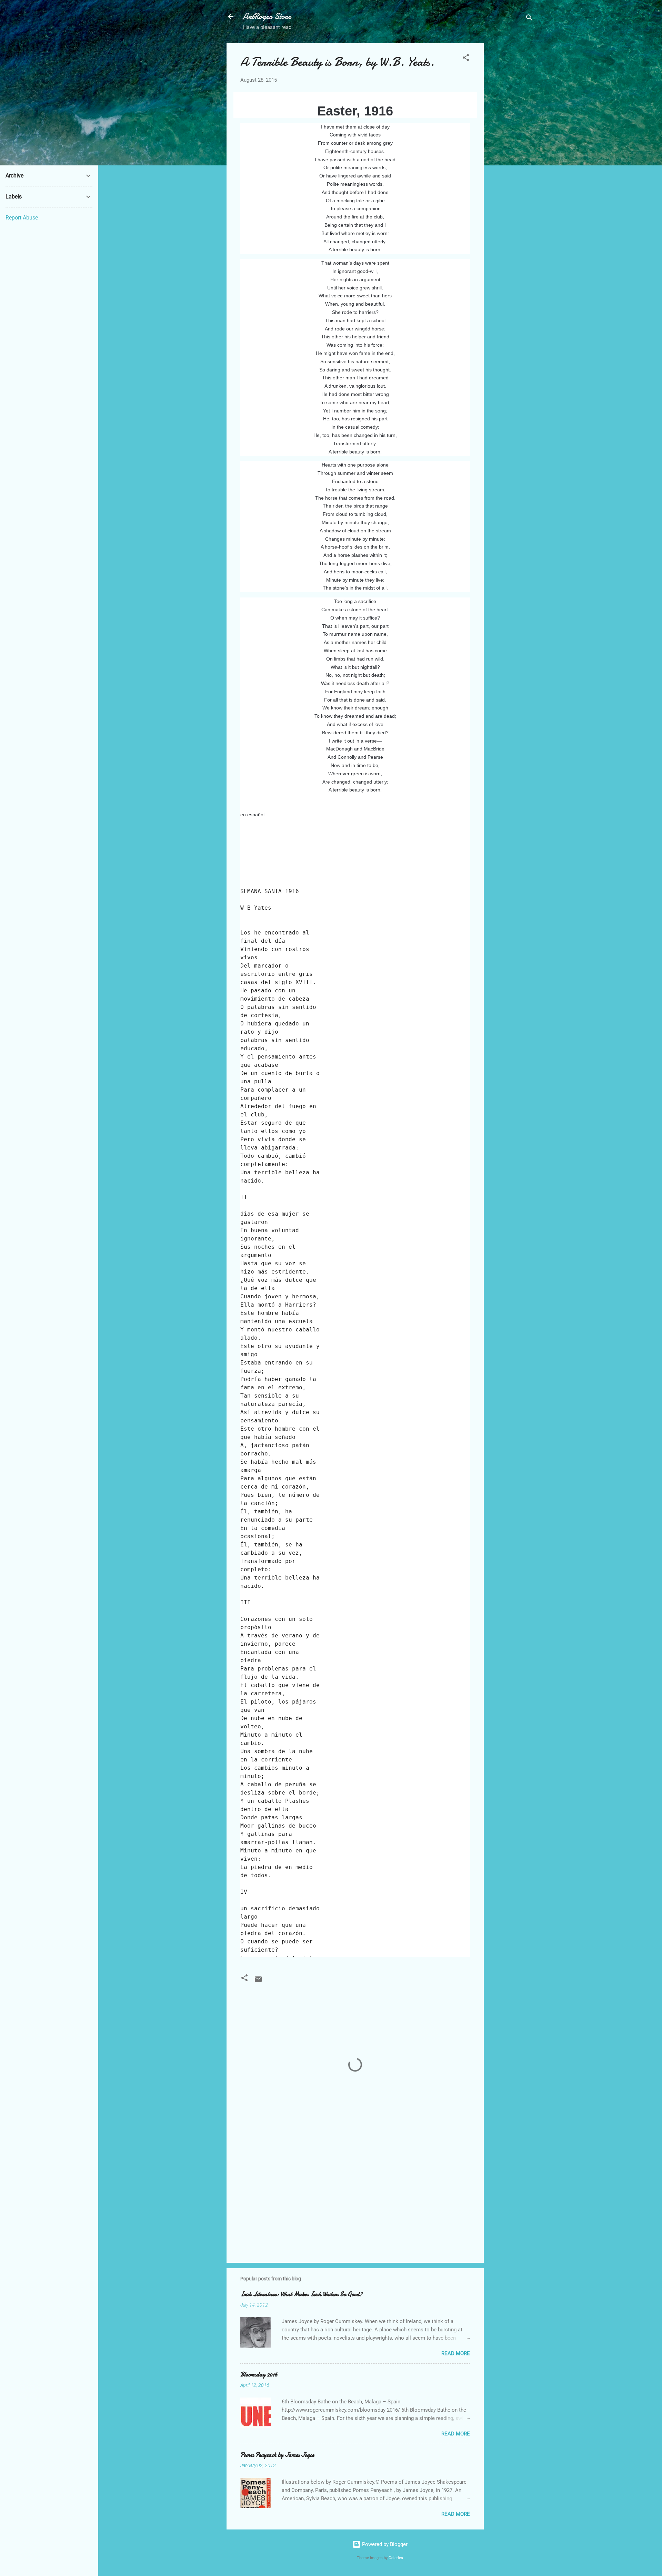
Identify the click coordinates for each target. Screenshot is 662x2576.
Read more (456, 2353)
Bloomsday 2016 (259, 2375)
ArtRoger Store (267, 16)
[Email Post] (258, 1982)
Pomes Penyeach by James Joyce (277, 2455)
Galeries (396, 2558)
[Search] (529, 19)
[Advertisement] (511, 146)
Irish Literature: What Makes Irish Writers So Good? (301, 2294)
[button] (466, 59)
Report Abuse (22, 218)
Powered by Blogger (384, 2544)
